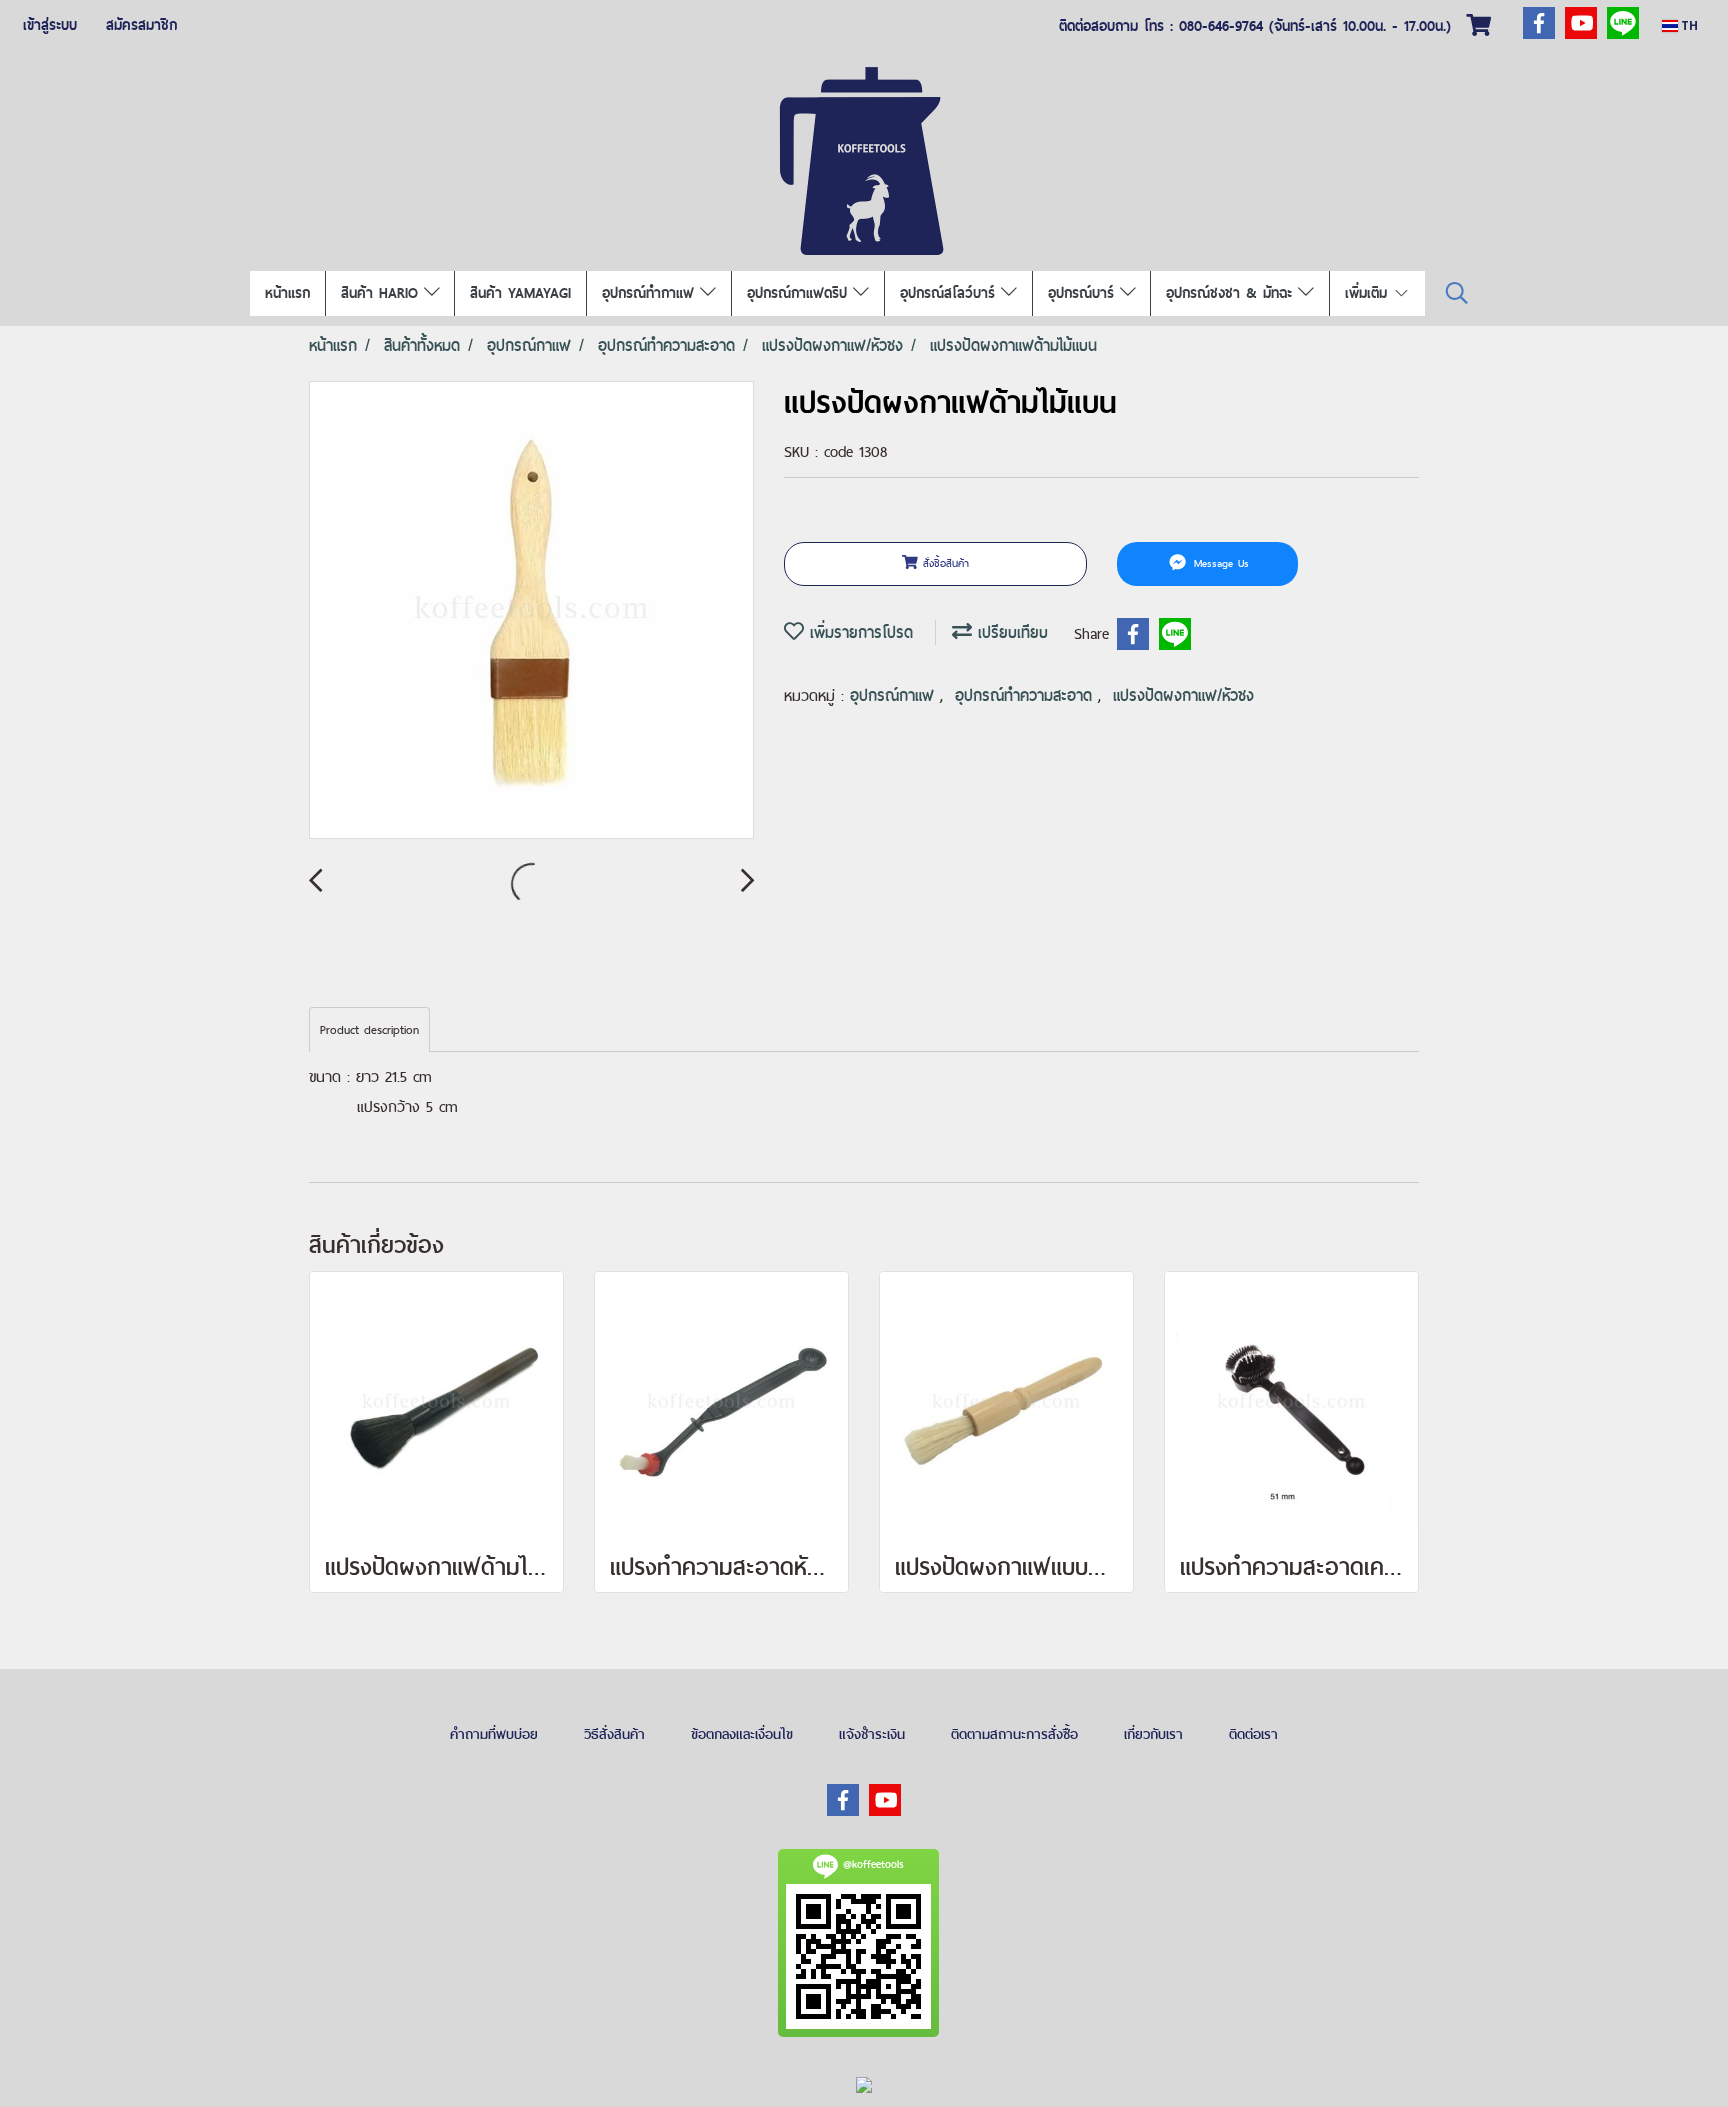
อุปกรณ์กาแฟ (895, 695)
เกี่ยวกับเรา (1153, 1734)
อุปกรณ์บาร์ (1084, 293)
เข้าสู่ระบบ (50, 25)
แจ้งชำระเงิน (872, 1734)
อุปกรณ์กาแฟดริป (800, 293)
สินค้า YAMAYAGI (520, 293)
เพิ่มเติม (1369, 293)
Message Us (1219, 563)
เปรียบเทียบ (1010, 632)
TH (1688, 25)
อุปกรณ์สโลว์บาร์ (950, 293)
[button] (1457, 293)
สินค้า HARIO (382, 293)
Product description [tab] (369, 1030)
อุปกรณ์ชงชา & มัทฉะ (1232, 293)
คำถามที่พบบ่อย (494, 1734)
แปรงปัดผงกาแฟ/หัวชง (1183, 695)
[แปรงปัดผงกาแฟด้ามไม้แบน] (531, 611)
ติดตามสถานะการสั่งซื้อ (1014, 1734)
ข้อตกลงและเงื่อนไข (742, 1734)
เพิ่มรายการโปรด (858, 632)
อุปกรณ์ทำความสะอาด (1026, 695)
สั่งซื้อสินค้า (943, 563)
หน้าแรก (287, 293)
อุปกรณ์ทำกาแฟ (651, 293)
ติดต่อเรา (1253, 1734)
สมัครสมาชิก (141, 25)
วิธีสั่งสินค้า (614, 1734)
